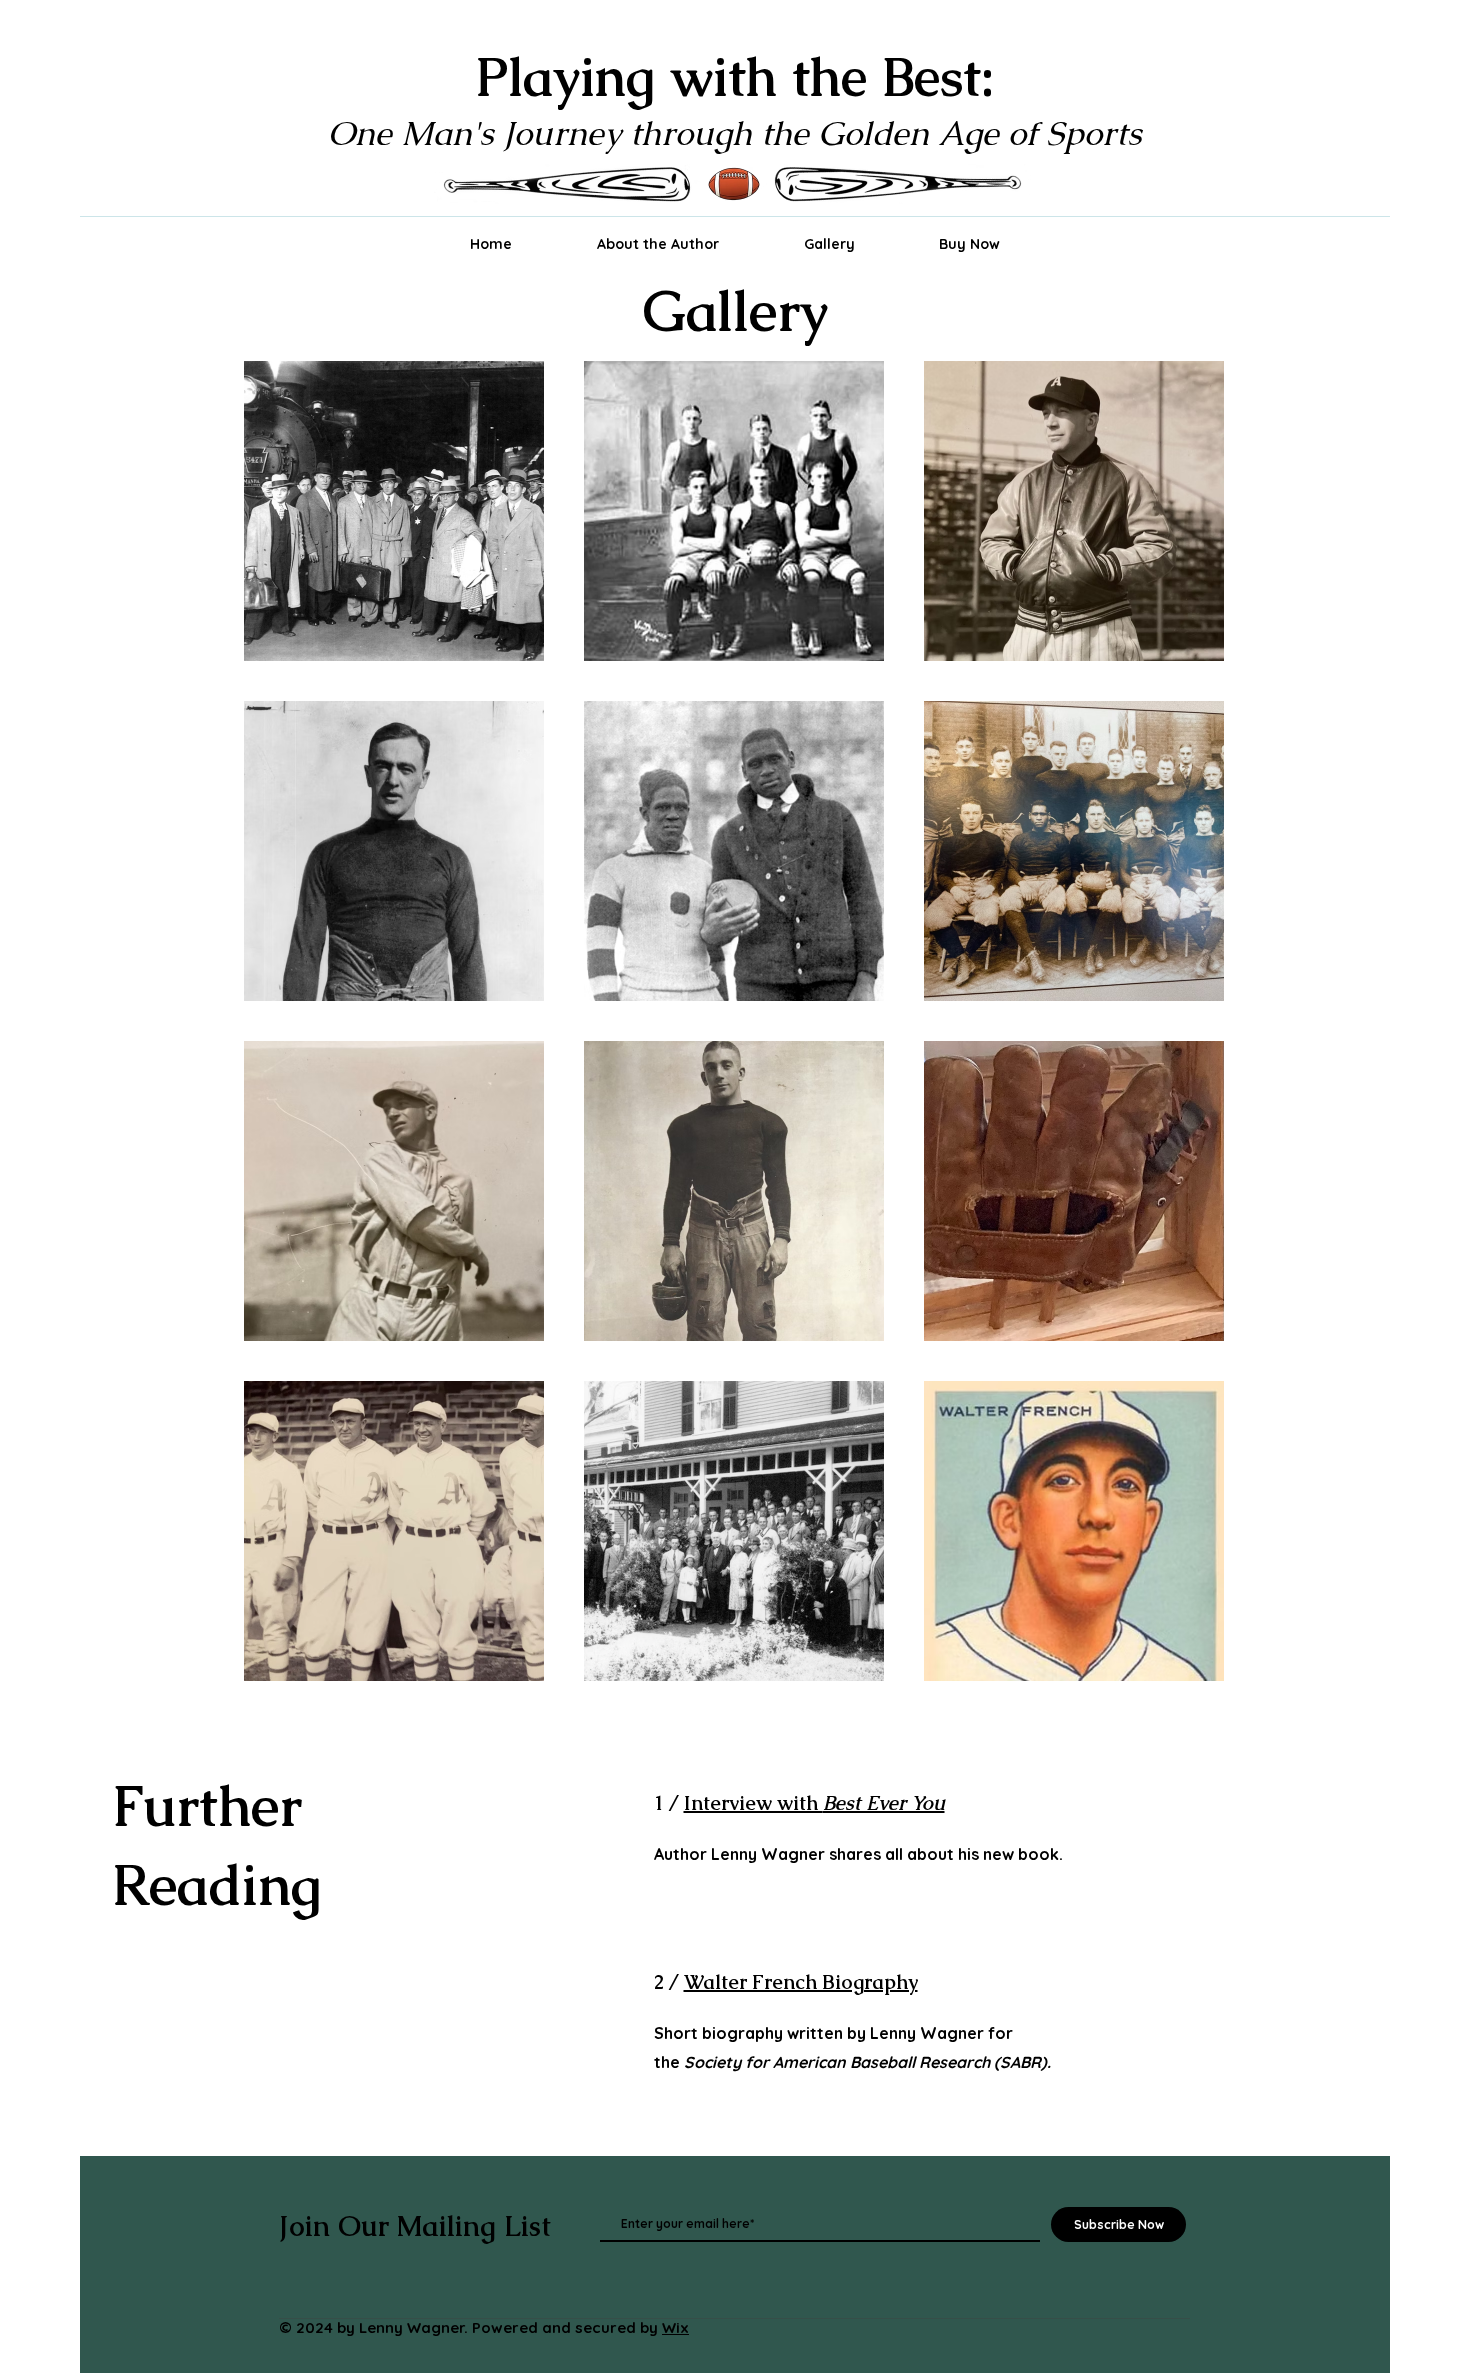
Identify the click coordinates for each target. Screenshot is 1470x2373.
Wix (675, 2327)
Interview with (814, 1803)
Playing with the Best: (734, 76)
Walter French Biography (801, 1982)
